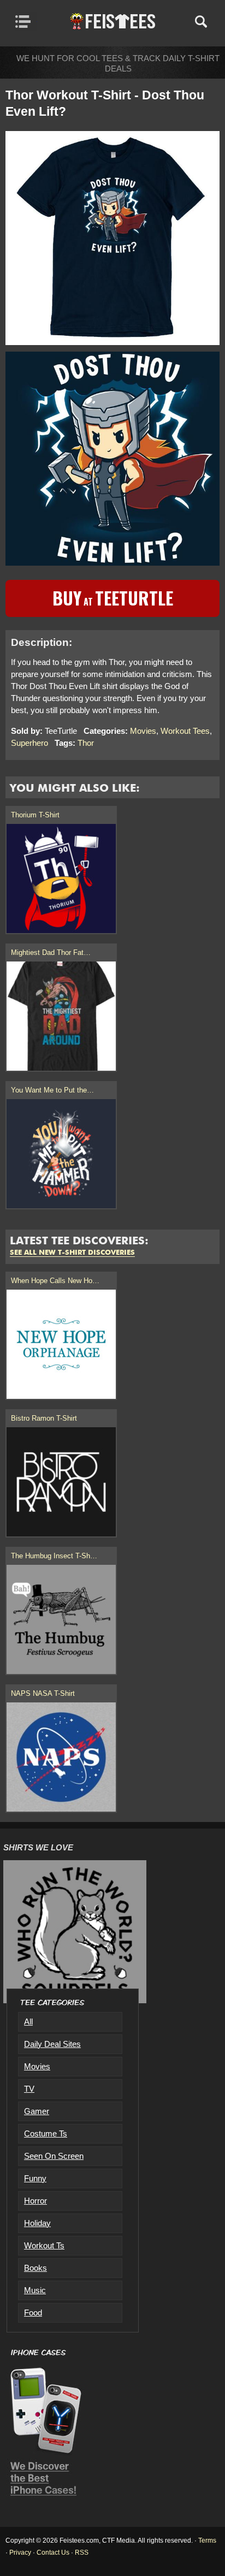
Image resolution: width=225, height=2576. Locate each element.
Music (35, 2290)
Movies (143, 731)
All (28, 2022)
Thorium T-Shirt (35, 815)
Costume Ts (46, 2133)
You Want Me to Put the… (52, 1090)
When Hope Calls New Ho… (55, 1281)
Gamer (37, 2111)
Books (35, 2268)
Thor (86, 743)
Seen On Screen (54, 2156)
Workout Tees (185, 731)
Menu (26, 21)
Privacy (20, 2553)
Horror (35, 2201)
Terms (207, 2541)
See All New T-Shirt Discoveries (72, 1253)
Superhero (29, 743)
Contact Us (53, 2553)
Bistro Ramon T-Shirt (44, 1418)
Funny (35, 2178)
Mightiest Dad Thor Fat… (51, 952)
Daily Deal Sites (52, 2044)
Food (33, 2313)
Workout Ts (44, 2245)
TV (29, 2089)
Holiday (37, 2223)
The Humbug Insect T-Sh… (54, 1556)
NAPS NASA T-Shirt (43, 1693)
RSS (82, 2553)
